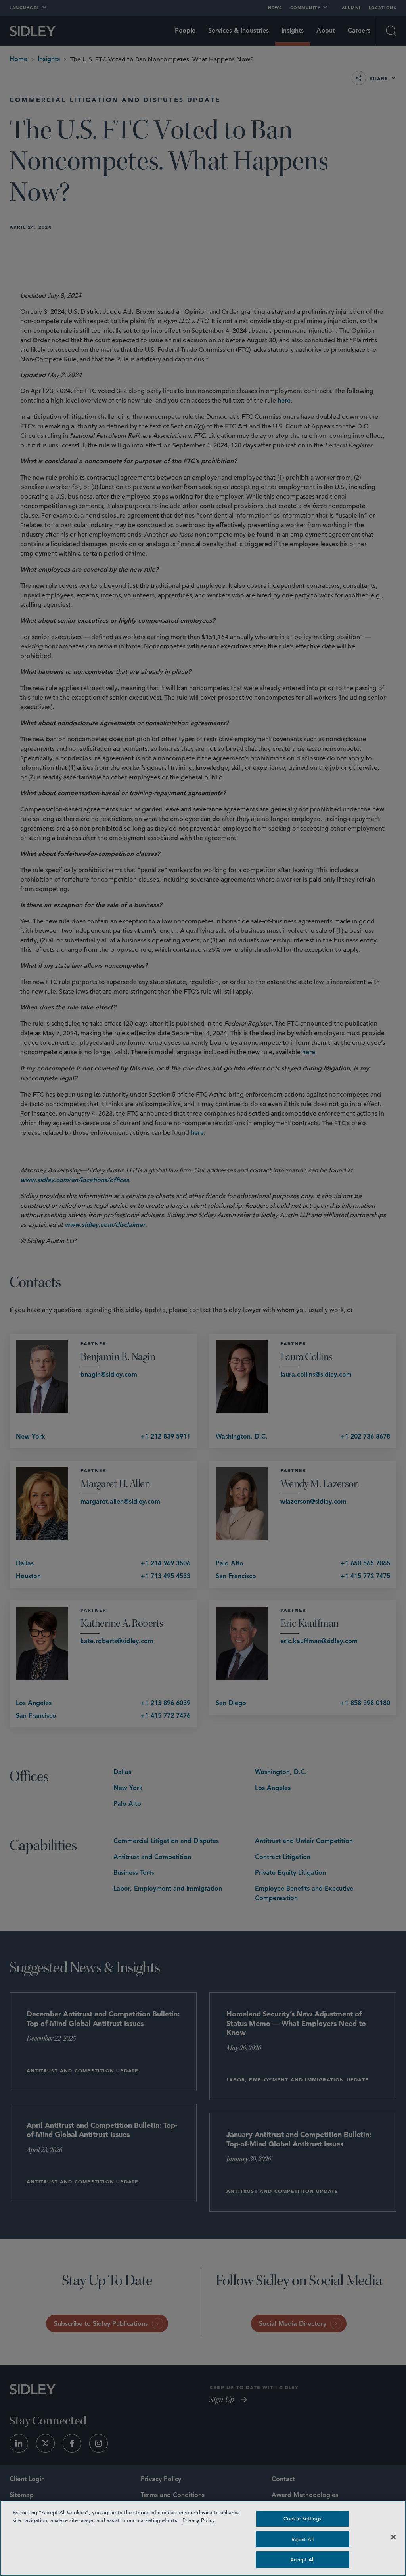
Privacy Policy (199, 2520)
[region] (203, 2538)
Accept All (302, 2560)
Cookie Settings (303, 2519)
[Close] (393, 2537)
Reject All (303, 2539)
